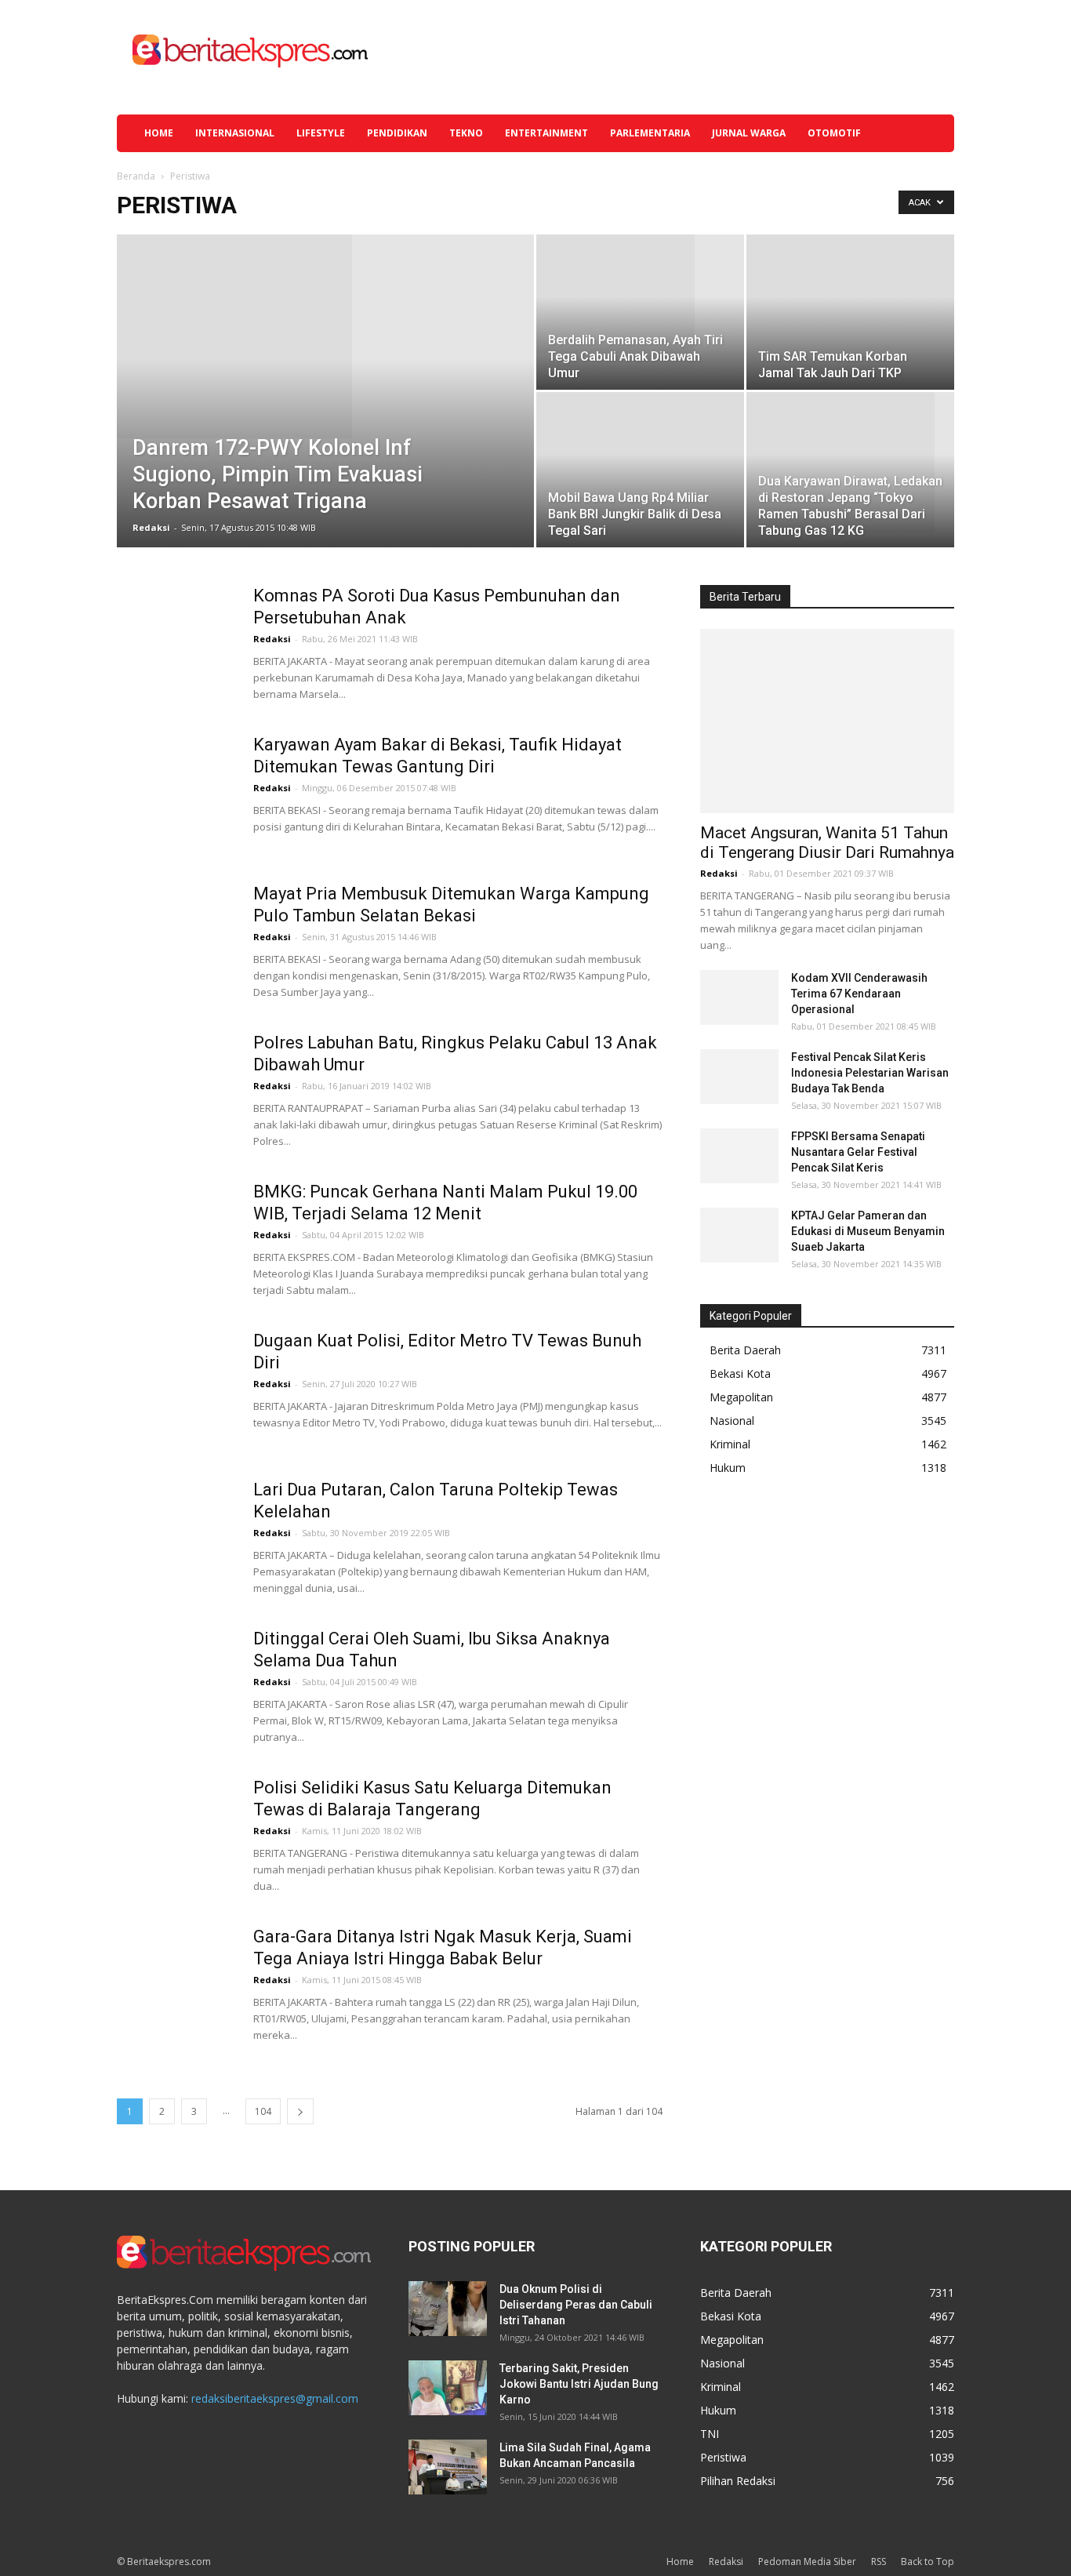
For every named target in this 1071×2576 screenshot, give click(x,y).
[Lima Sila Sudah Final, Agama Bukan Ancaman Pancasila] (448, 2467)
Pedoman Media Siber (807, 2561)
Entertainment (546, 133)
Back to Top (928, 2561)
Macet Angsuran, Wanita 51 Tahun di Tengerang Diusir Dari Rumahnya (827, 843)
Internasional (235, 133)
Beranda (136, 176)
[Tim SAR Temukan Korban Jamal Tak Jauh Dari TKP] (850, 312)
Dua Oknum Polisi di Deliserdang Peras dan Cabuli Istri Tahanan (576, 2305)
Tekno (466, 133)
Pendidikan (397, 133)
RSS (879, 2561)
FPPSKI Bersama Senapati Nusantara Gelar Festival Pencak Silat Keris (858, 1152)
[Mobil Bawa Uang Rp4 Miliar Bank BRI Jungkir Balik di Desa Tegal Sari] (640, 470)
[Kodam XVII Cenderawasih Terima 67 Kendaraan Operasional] (739, 997)
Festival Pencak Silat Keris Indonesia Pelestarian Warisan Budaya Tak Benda (870, 1073)
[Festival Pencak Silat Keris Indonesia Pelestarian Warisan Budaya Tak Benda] (739, 1077)
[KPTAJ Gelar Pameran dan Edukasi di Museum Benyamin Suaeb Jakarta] (739, 1235)
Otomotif (834, 133)
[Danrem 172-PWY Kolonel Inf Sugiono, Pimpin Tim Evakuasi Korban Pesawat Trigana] (325, 336)
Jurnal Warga (749, 133)
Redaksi (151, 527)
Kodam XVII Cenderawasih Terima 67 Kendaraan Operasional (859, 994)
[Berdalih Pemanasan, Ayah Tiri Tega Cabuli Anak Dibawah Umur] (640, 294)
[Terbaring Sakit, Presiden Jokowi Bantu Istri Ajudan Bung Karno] (448, 2388)
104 (263, 2111)
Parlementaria (650, 133)
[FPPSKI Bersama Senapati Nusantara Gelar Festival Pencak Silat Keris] (739, 1156)
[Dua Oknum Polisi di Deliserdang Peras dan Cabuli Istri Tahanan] (448, 2309)
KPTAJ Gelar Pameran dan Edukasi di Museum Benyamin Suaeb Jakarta (868, 1231)
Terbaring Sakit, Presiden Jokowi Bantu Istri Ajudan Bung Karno (579, 2384)
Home (159, 133)
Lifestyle (321, 133)
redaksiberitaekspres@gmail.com (275, 2398)
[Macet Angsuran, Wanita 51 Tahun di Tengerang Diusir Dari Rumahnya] (827, 721)
